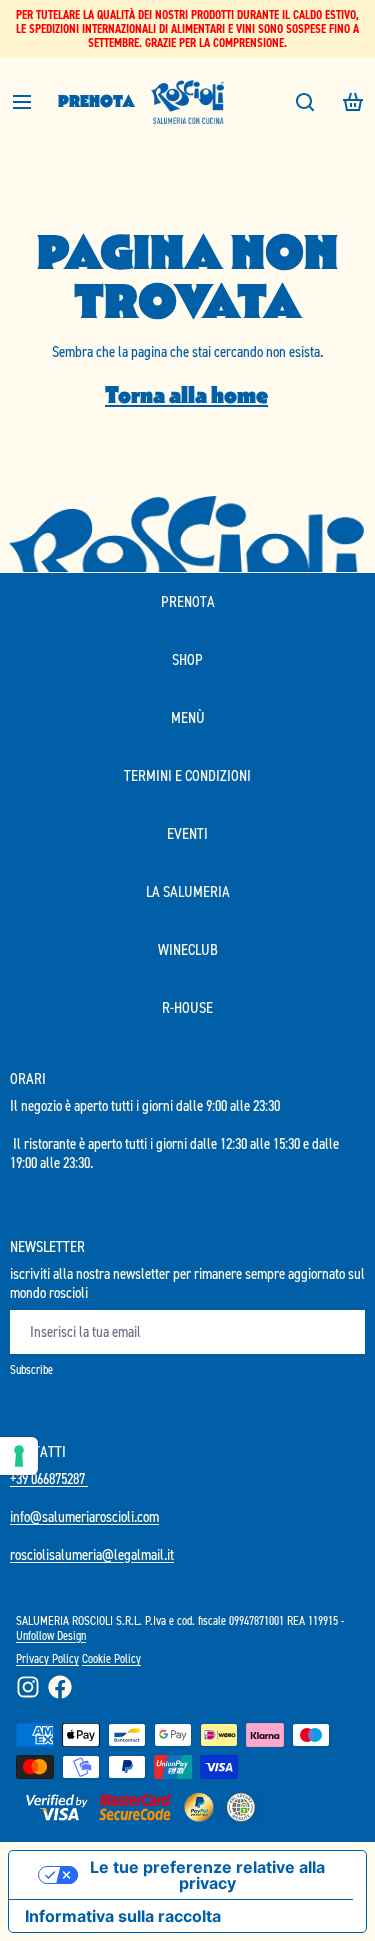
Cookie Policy (111, 1658)
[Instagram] (28, 1687)
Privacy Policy (47, 1658)
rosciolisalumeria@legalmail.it (92, 1554)
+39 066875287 (49, 1478)
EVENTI (187, 833)
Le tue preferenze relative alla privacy (207, 1875)
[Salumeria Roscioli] (188, 102)
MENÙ (188, 717)
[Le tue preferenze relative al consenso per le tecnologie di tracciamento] (19, 1456)
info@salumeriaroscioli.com (84, 1516)
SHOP (187, 659)
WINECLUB (188, 949)
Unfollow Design (51, 1635)
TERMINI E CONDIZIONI (187, 775)
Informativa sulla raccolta (123, 1916)
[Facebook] (60, 1687)
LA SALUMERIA (188, 891)
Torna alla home (186, 395)
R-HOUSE (187, 1007)
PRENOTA (96, 101)
